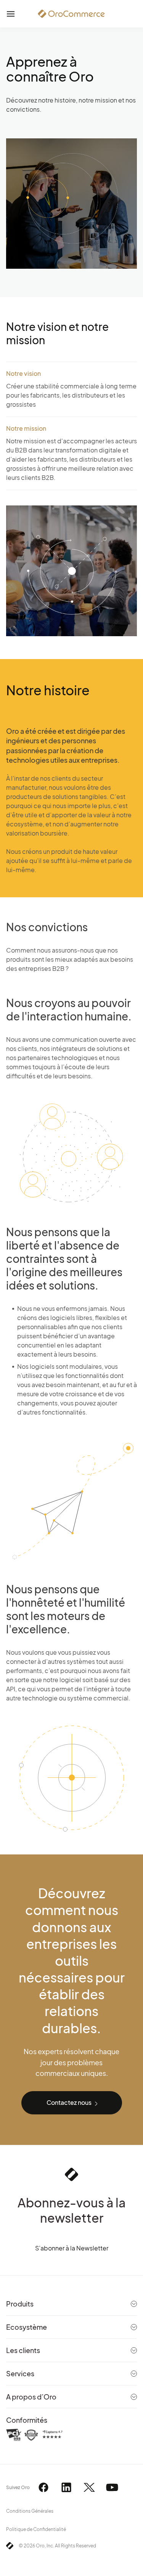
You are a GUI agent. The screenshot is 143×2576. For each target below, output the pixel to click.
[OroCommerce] (71, 14)
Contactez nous (69, 2102)
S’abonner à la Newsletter (72, 2248)
